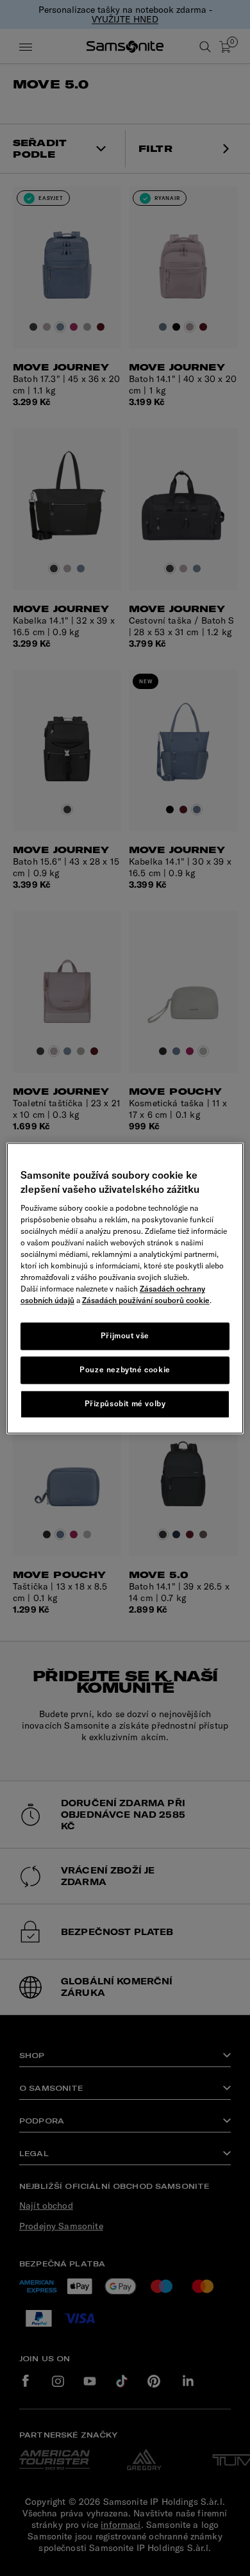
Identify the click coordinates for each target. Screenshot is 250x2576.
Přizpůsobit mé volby (125, 1403)
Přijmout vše (125, 1336)
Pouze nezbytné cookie (125, 1369)
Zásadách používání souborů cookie (146, 1301)
